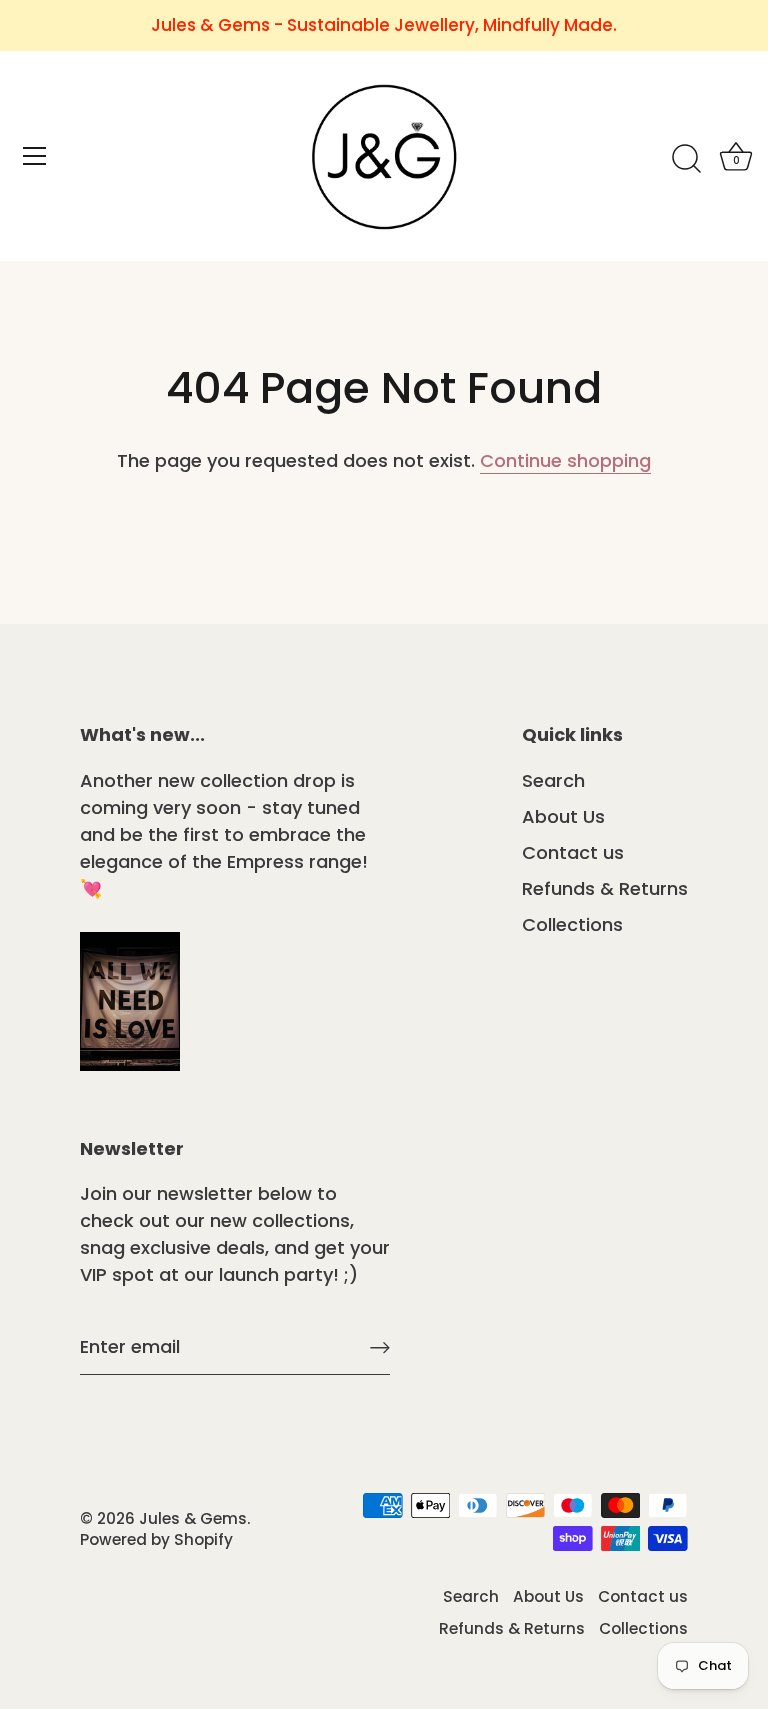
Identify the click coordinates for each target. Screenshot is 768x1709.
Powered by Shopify (156, 1539)
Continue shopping (565, 460)
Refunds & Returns (605, 888)
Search (553, 780)
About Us (563, 816)
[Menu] (35, 156)
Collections (572, 924)
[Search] (686, 159)
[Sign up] (380, 1346)
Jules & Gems (193, 1518)
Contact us (573, 852)
